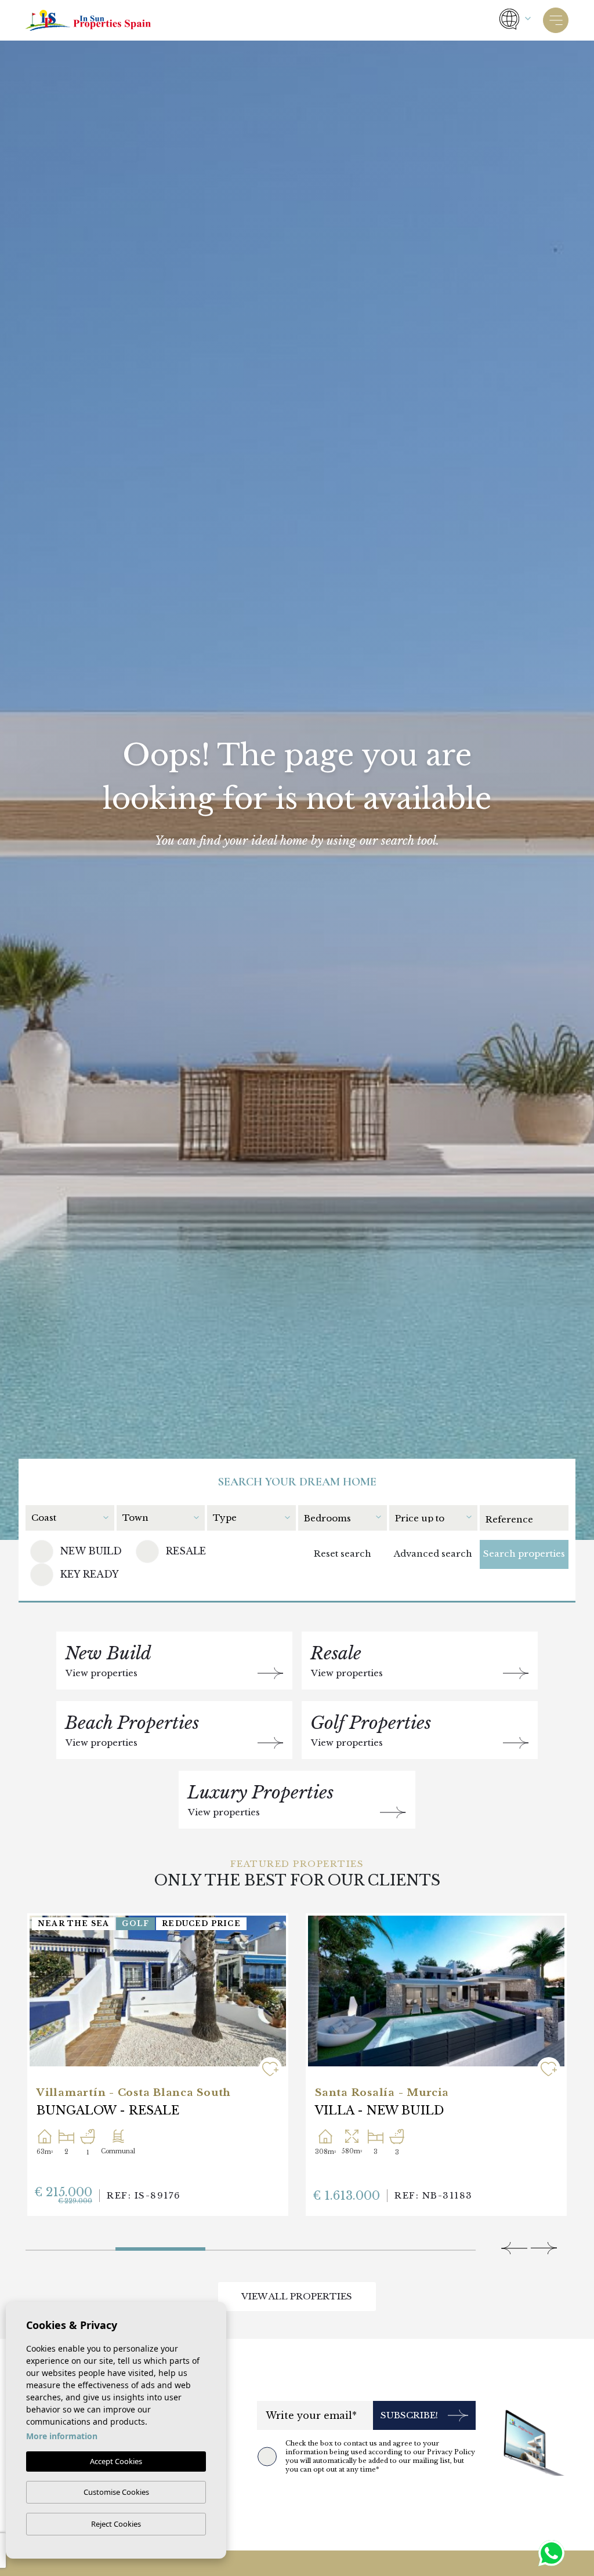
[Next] (544, 2248)
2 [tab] (160, 2246)
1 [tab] (70, 2246)
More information (62, 2436)
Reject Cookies (116, 2524)
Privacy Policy (451, 2452)
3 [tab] (209, 2244)
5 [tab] (431, 2246)
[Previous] (514, 2248)
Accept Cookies (116, 2461)
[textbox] (69, 1518)
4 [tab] (341, 2246)
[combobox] (73, 1517)
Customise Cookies (116, 2492)
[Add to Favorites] (270, 2069)
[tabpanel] (158, 2065)
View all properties (297, 2296)
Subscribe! (409, 2415)
